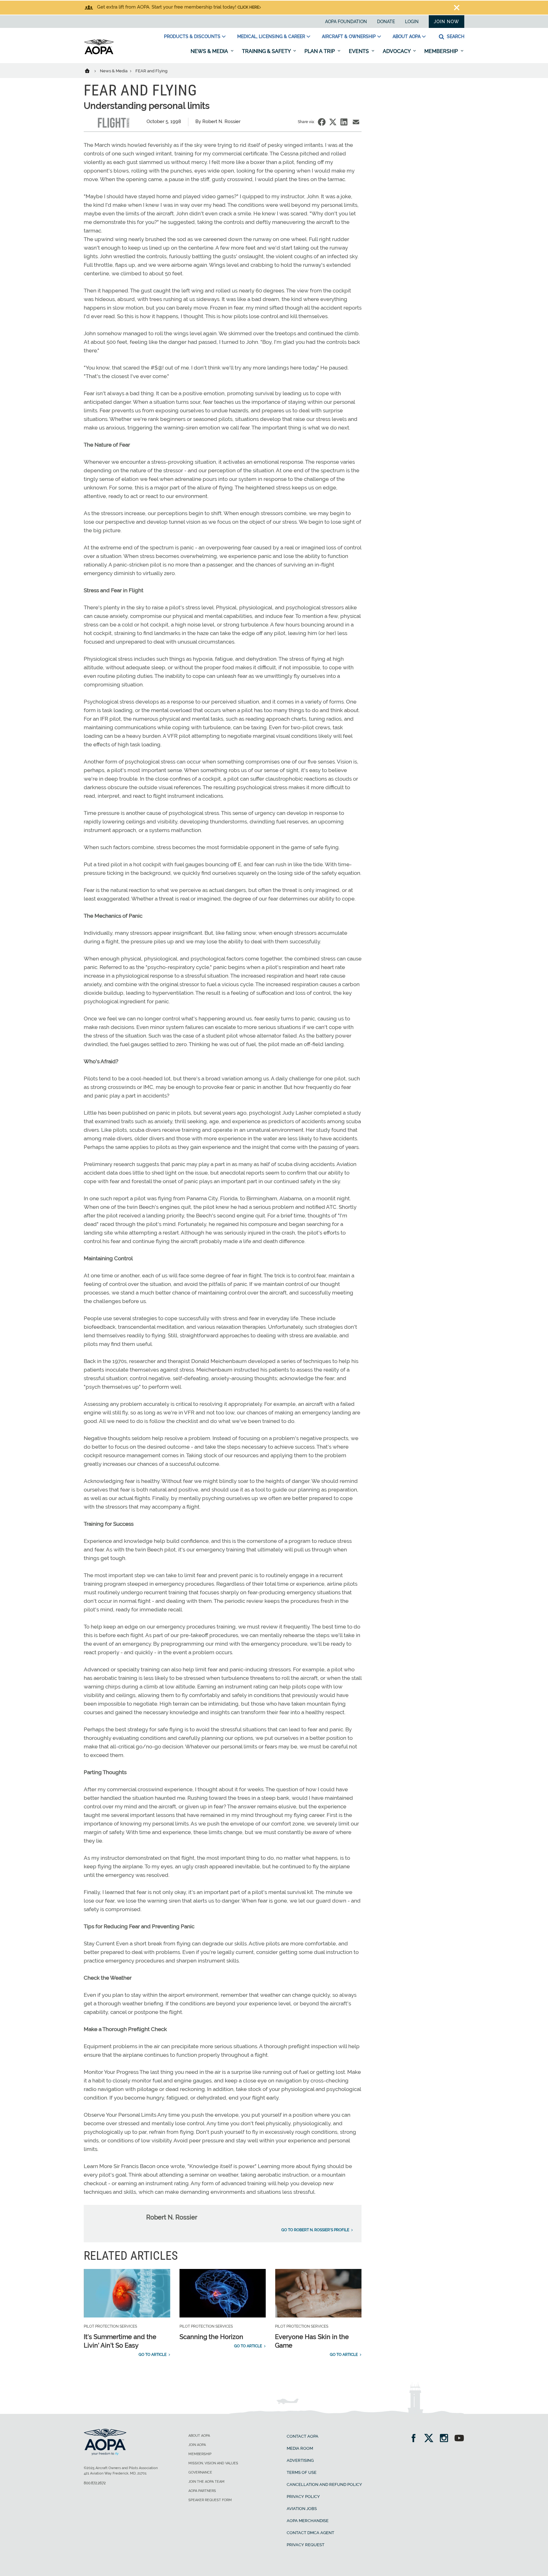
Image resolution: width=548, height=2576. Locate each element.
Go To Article (153, 2355)
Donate (386, 22)
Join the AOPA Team (206, 2482)
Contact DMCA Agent (310, 2533)
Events (359, 51)
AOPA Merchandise (308, 2521)
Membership (442, 51)
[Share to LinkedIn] (344, 122)
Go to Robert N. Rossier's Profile (315, 2230)
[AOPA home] (99, 53)
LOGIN (412, 22)
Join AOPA (197, 2445)
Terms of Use (302, 2472)
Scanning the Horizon (211, 2337)
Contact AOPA (303, 2436)
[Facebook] (416, 2439)
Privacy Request (306, 2545)
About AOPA (407, 36)
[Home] (91, 70)
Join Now (447, 22)
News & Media (210, 51)
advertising (300, 2460)
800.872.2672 (95, 2483)
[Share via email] (356, 122)
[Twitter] (431, 2439)
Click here (248, 7)
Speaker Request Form (210, 2500)
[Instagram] (446, 2439)
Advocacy (397, 51)
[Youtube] (459, 2439)
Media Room (300, 2448)
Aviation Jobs (302, 2509)
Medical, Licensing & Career (271, 36)
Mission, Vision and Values (213, 2463)
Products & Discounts (192, 36)
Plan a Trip (320, 51)
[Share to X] (333, 122)
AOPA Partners (202, 2491)
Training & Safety (267, 51)
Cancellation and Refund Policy (324, 2484)
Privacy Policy (303, 2497)
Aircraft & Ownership (349, 36)
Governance (200, 2472)
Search (455, 36)
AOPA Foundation (346, 22)
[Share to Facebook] (322, 122)
